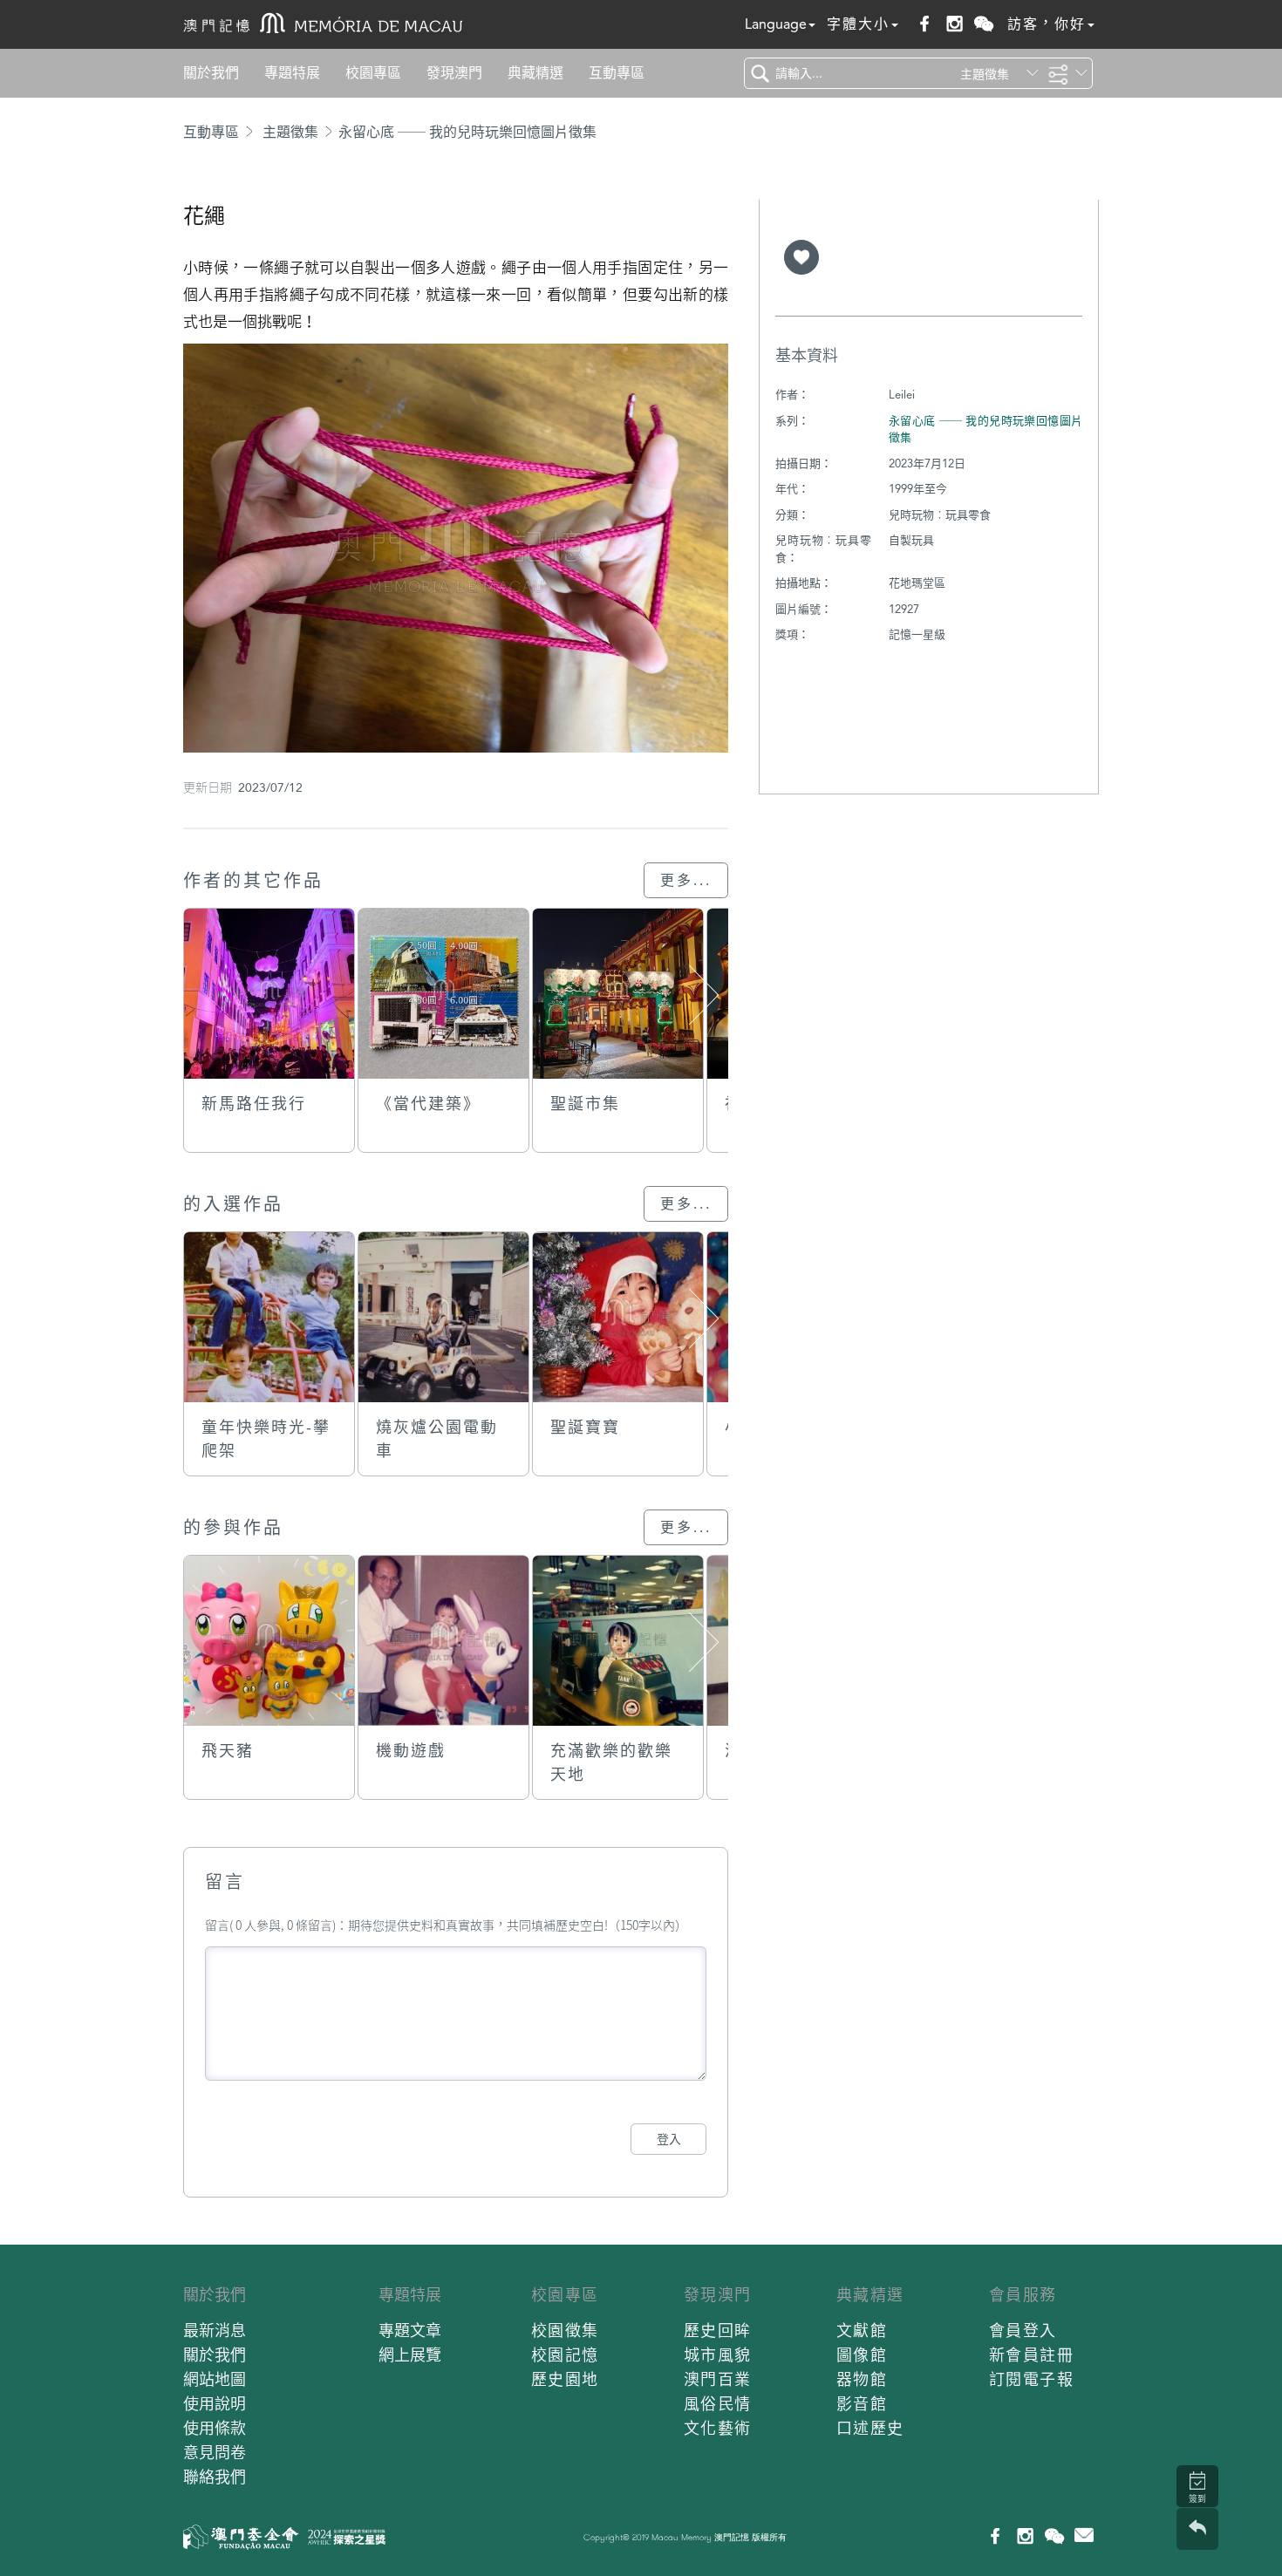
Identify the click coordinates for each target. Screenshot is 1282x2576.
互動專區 (617, 73)
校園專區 (373, 73)
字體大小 (858, 24)
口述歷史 (870, 2428)
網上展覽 (410, 2355)
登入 (669, 2139)
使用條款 (215, 2428)
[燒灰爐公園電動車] (443, 1317)
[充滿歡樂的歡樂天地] (618, 1641)
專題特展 (292, 73)
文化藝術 (718, 2428)
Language (776, 24)
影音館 (862, 2404)
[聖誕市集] (618, 994)
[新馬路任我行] (269, 994)
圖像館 (862, 2355)
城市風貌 (718, 2355)
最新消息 (215, 2331)
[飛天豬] (269, 1641)
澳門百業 (718, 2379)
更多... (686, 880)
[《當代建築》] (443, 994)
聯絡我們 (215, 2477)
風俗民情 (718, 2404)
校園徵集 (565, 2331)
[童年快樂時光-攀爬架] (269, 1317)
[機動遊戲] (443, 1641)
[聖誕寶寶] (618, 1317)
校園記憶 (565, 2355)
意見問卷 (215, 2453)
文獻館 (862, 2331)
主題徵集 (290, 132)
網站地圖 (215, 2379)
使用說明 (215, 2404)
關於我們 (211, 73)
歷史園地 (565, 2379)
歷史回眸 (718, 2331)
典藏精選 (535, 73)
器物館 (862, 2379)
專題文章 (410, 2331)
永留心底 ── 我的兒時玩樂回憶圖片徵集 (467, 132)
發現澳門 (454, 73)
